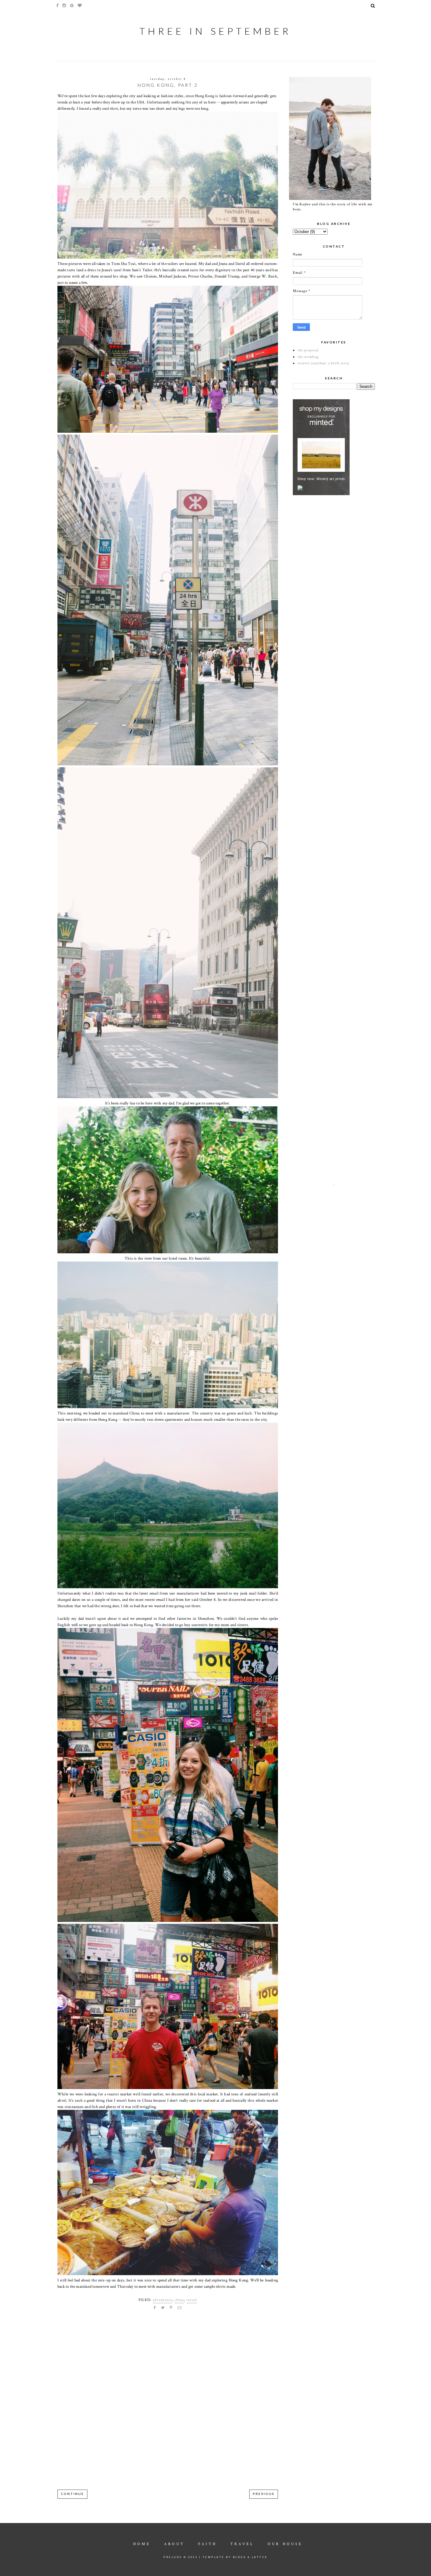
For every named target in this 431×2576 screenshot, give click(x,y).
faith (207, 2544)
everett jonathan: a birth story (323, 363)
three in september (215, 31)
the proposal (308, 350)
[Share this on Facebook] (155, 2308)
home (142, 2544)
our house (285, 2544)
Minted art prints (331, 479)
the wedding (308, 357)
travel (192, 2300)
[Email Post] (180, 2308)
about (174, 2544)
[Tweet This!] (163, 2308)
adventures (162, 2300)
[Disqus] (168, 2405)
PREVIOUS (264, 2494)
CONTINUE (72, 2494)
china (179, 2300)
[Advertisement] (340, 544)
